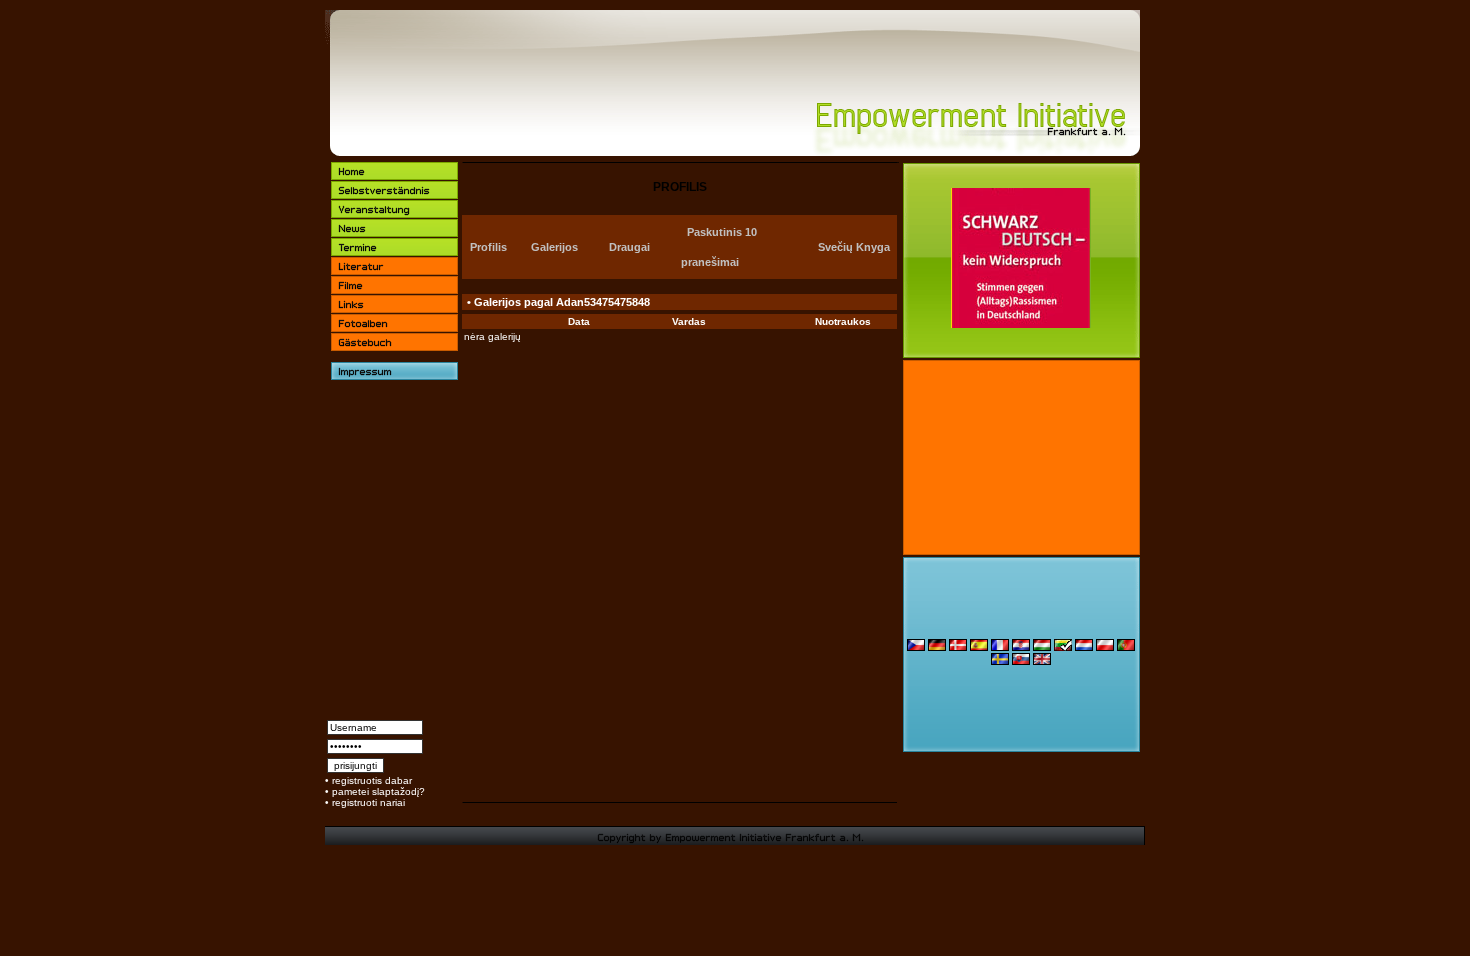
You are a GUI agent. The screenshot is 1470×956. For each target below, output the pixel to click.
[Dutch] (1084, 647)
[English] (1042, 661)
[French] (1000, 647)
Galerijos (554, 247)
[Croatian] (1021, 647)
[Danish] (958, 647)
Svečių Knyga (854, 247)
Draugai (629, 247)
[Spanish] (979, 647)
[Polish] (1105, 647)
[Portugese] (1126, 647)
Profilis (488, 247)
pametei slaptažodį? (378, 791)
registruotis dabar (372, 780)
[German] (937, 647)
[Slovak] (1021, 661)
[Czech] (916, 647)
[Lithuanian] (1063, 647)
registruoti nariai (368, 802)
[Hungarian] (1042, 647)
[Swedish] (1000, 661)
